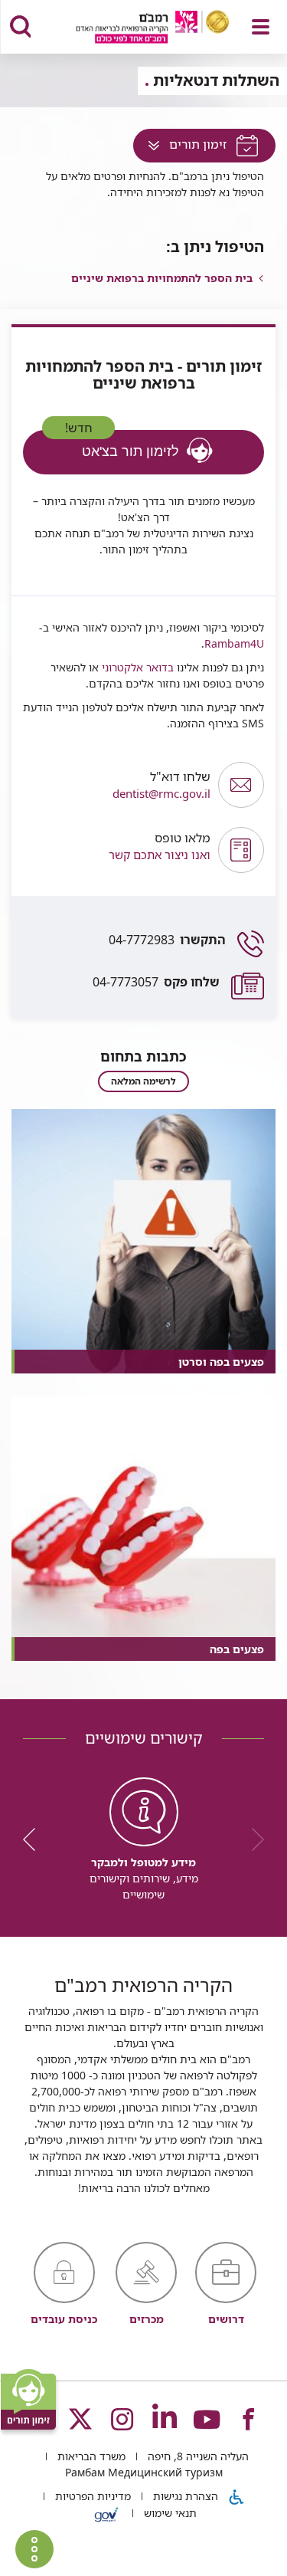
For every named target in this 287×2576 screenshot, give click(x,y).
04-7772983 (167, 940)
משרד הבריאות (90, 2456)
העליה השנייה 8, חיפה (197, 2456)
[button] (117, 850)
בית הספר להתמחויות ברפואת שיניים (162, 278)
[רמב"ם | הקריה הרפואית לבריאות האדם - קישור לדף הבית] (134, 29)
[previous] (253, 1839)
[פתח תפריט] (261, 27)
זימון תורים (181, 148)
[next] (34, 1839)
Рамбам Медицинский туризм (144, 2472)
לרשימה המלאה (143, 1081)
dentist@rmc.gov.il (161, 785)
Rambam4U (234, 643)
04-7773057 (156, 982)
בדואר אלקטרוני (136, 667)
